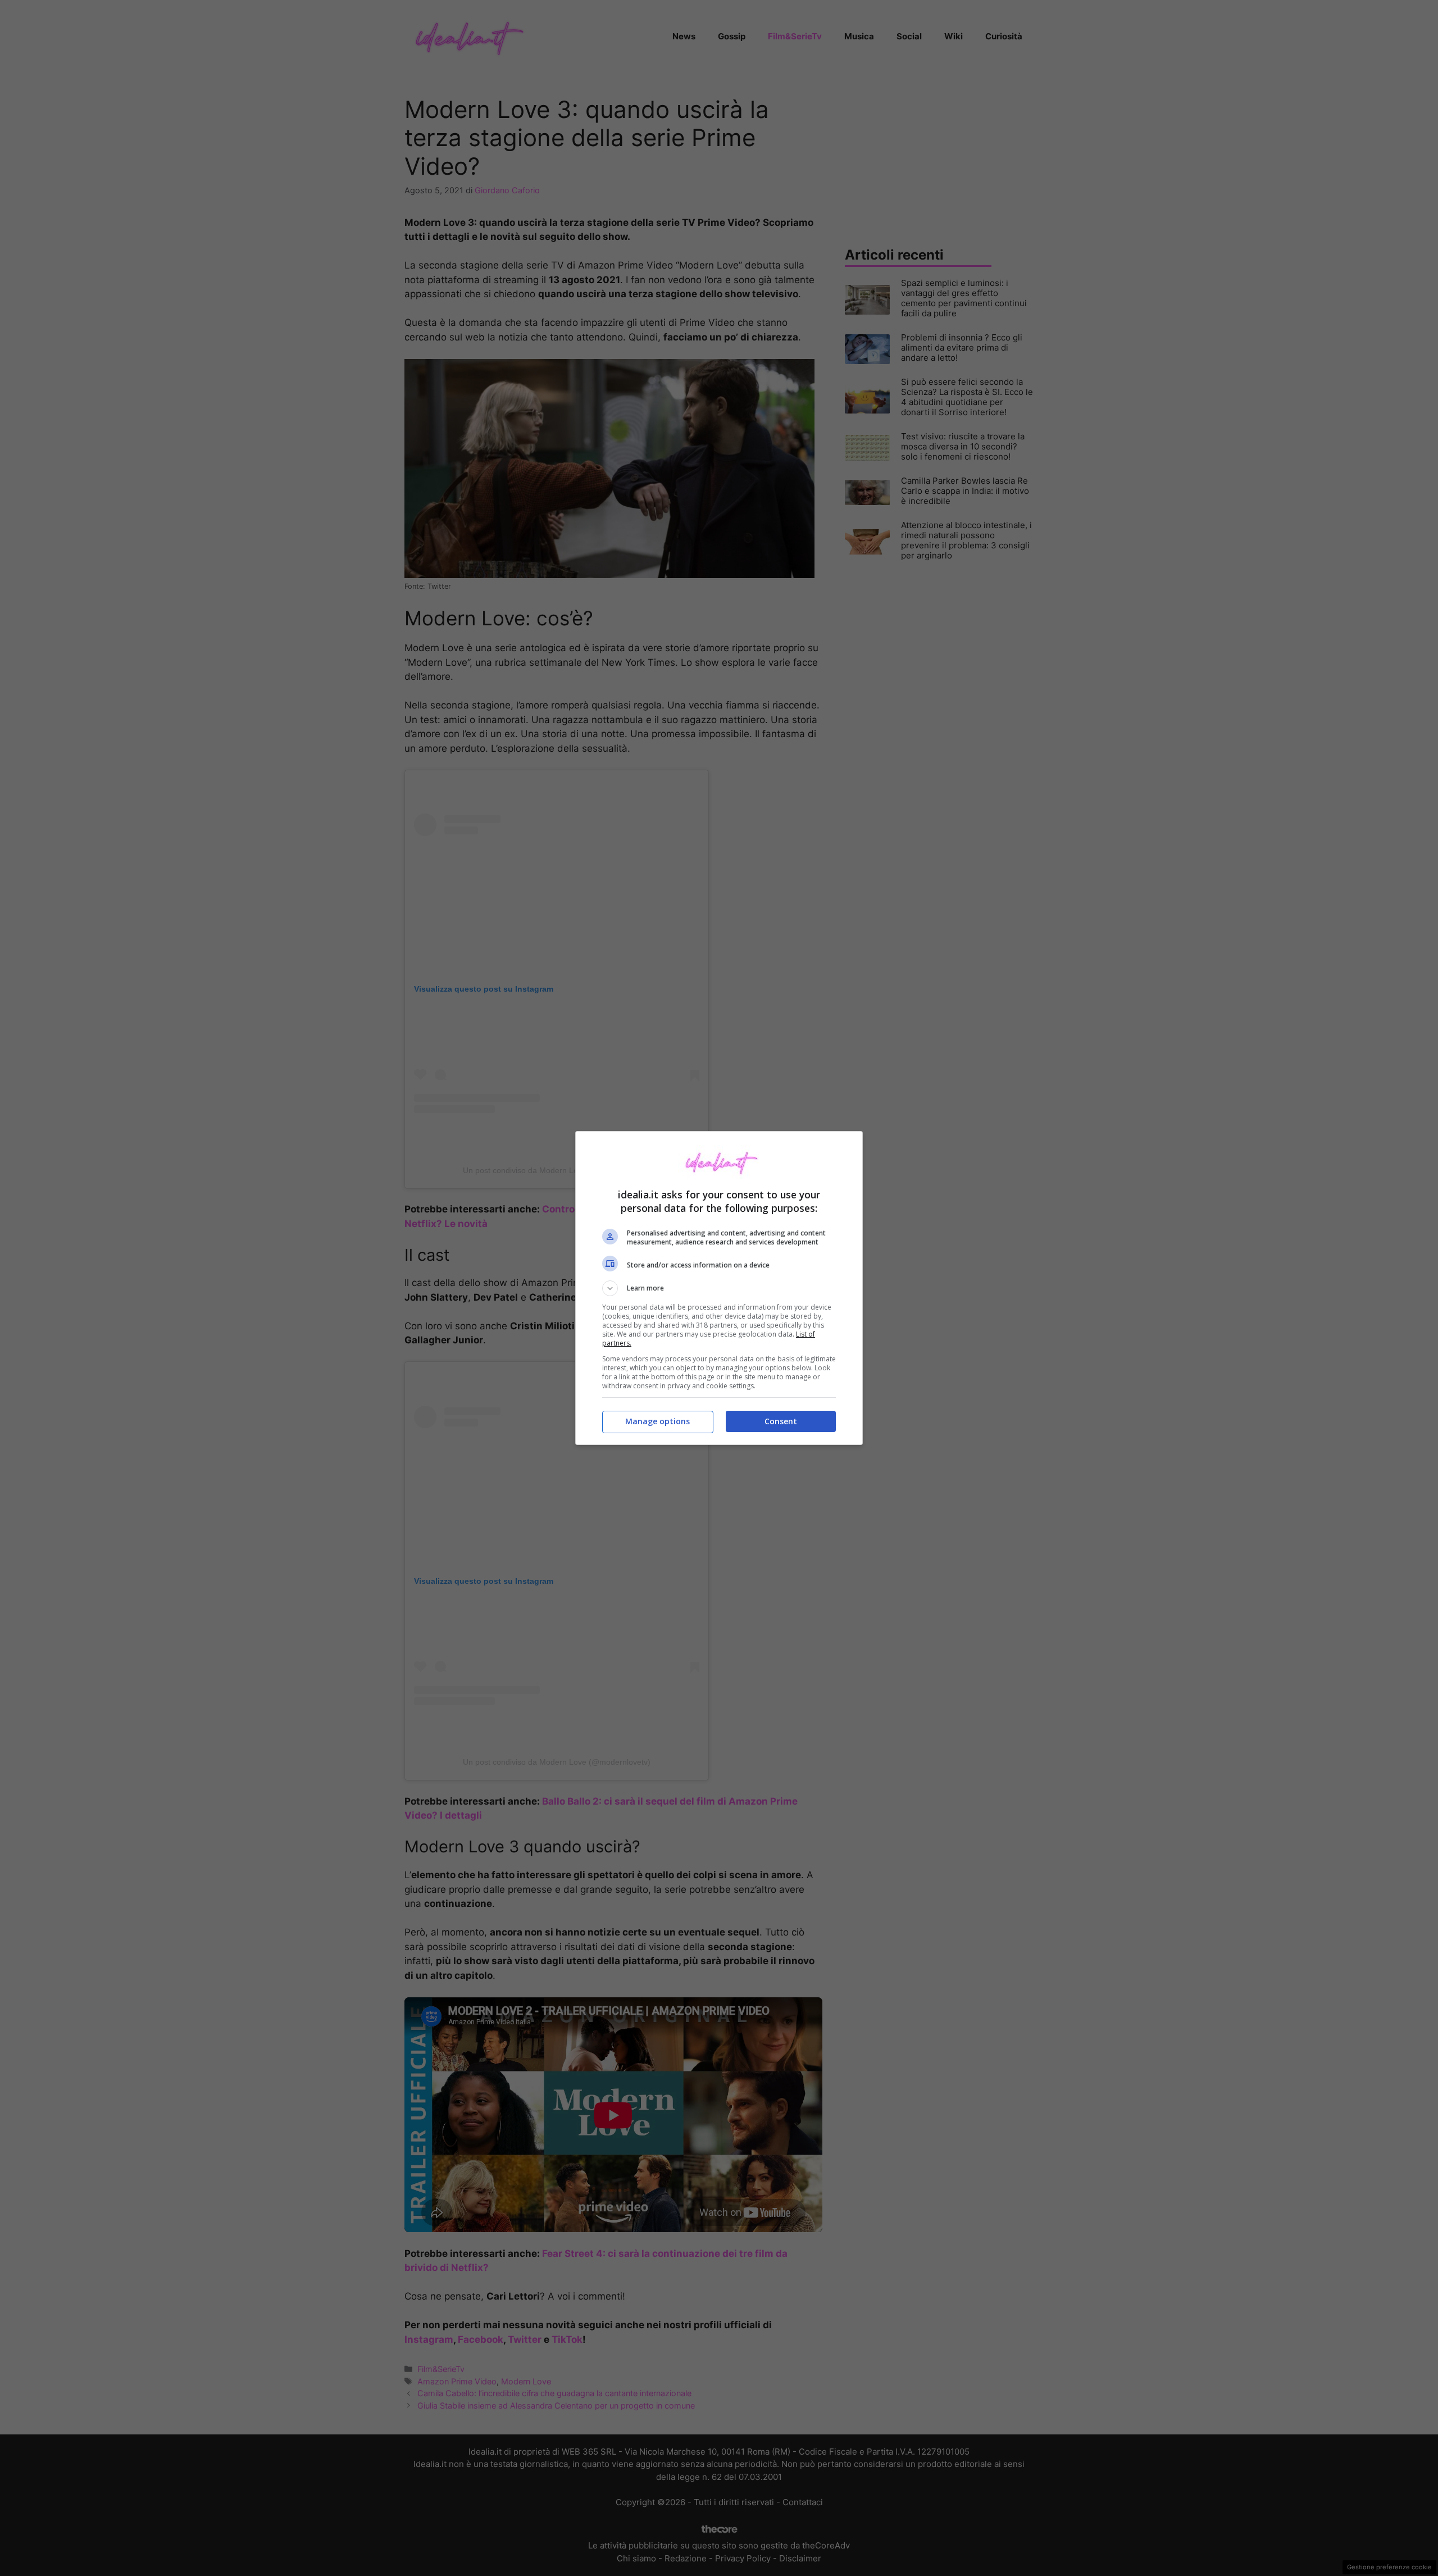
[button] (719, 1288)
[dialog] (719, 1288)
